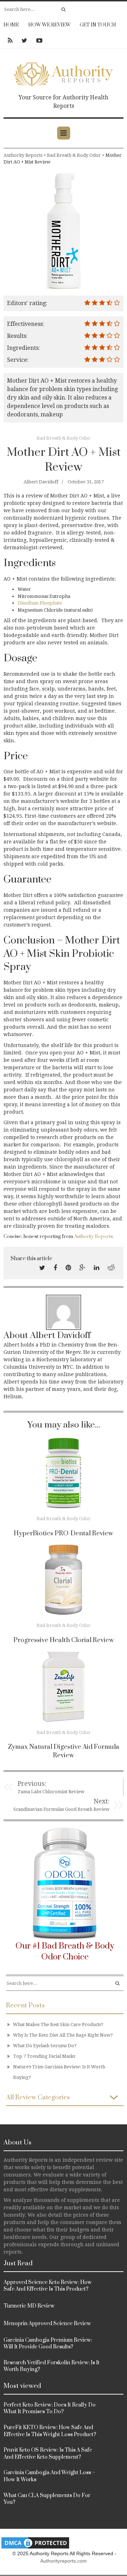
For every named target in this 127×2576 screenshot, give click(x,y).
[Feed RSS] (10, 41)
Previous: (32, 1784)
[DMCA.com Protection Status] (35, 2542)
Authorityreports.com (64, 2561)
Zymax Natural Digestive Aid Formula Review (64, 1751)
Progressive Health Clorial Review (64, 1640)
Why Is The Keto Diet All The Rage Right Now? (63, 2035)
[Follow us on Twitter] (24, 41)
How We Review (49, 25)
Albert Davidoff (41, 482)
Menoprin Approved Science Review (47, 2324)
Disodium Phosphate (40, 603)
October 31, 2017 (86, 482)
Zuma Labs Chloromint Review (51, 1792)
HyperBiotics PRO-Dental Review (64, 1533)
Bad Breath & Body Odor (64, 438)
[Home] (64, 73)
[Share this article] (42, 1268)
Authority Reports (93, 1237)
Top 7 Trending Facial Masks (44, 2056)
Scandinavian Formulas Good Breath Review (61, 1809)
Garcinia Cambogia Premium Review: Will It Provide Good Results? (48, 2344)
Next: (101, 1801)
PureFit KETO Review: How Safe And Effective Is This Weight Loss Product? (50, 2431)
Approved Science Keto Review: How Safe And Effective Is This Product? (48, 2286)
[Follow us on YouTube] (37, 41)
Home (11, 25)
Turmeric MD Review (29, 2306)
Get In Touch (98, 25)
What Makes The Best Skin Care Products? (58, 2024)
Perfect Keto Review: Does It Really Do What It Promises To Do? (50, 2408)
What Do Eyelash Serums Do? (45, 2046)
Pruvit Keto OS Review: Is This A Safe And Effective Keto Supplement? (48, 2454)
